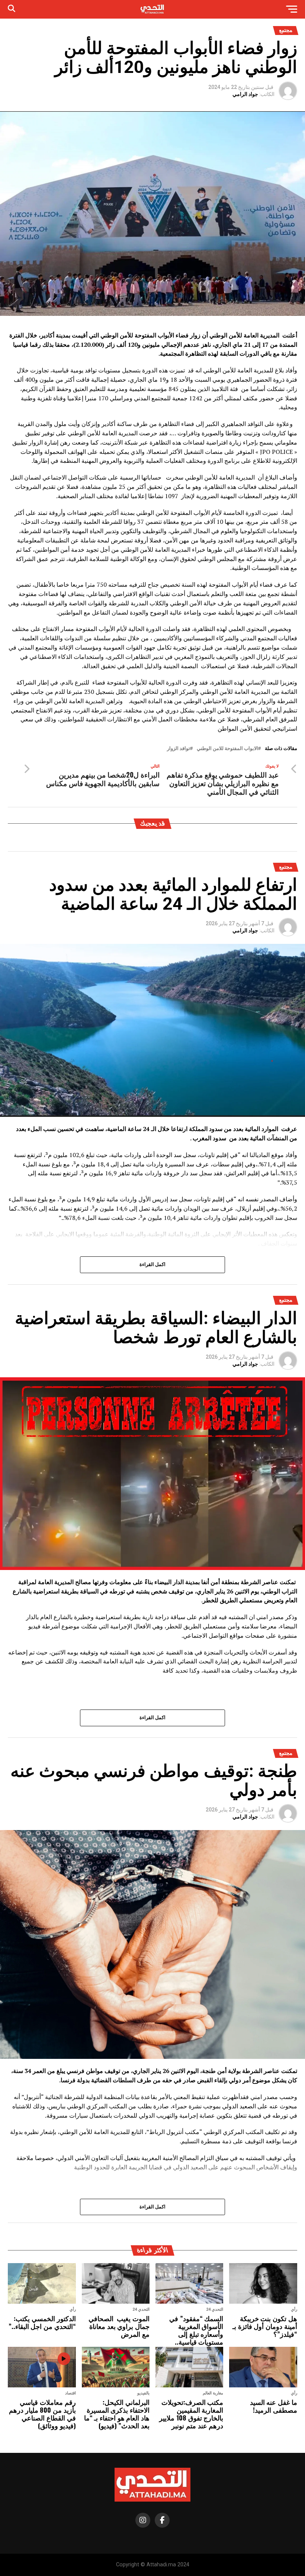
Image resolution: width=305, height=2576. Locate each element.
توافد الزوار (179, 749)
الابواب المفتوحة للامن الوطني (227, 749)
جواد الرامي (245, 94)
